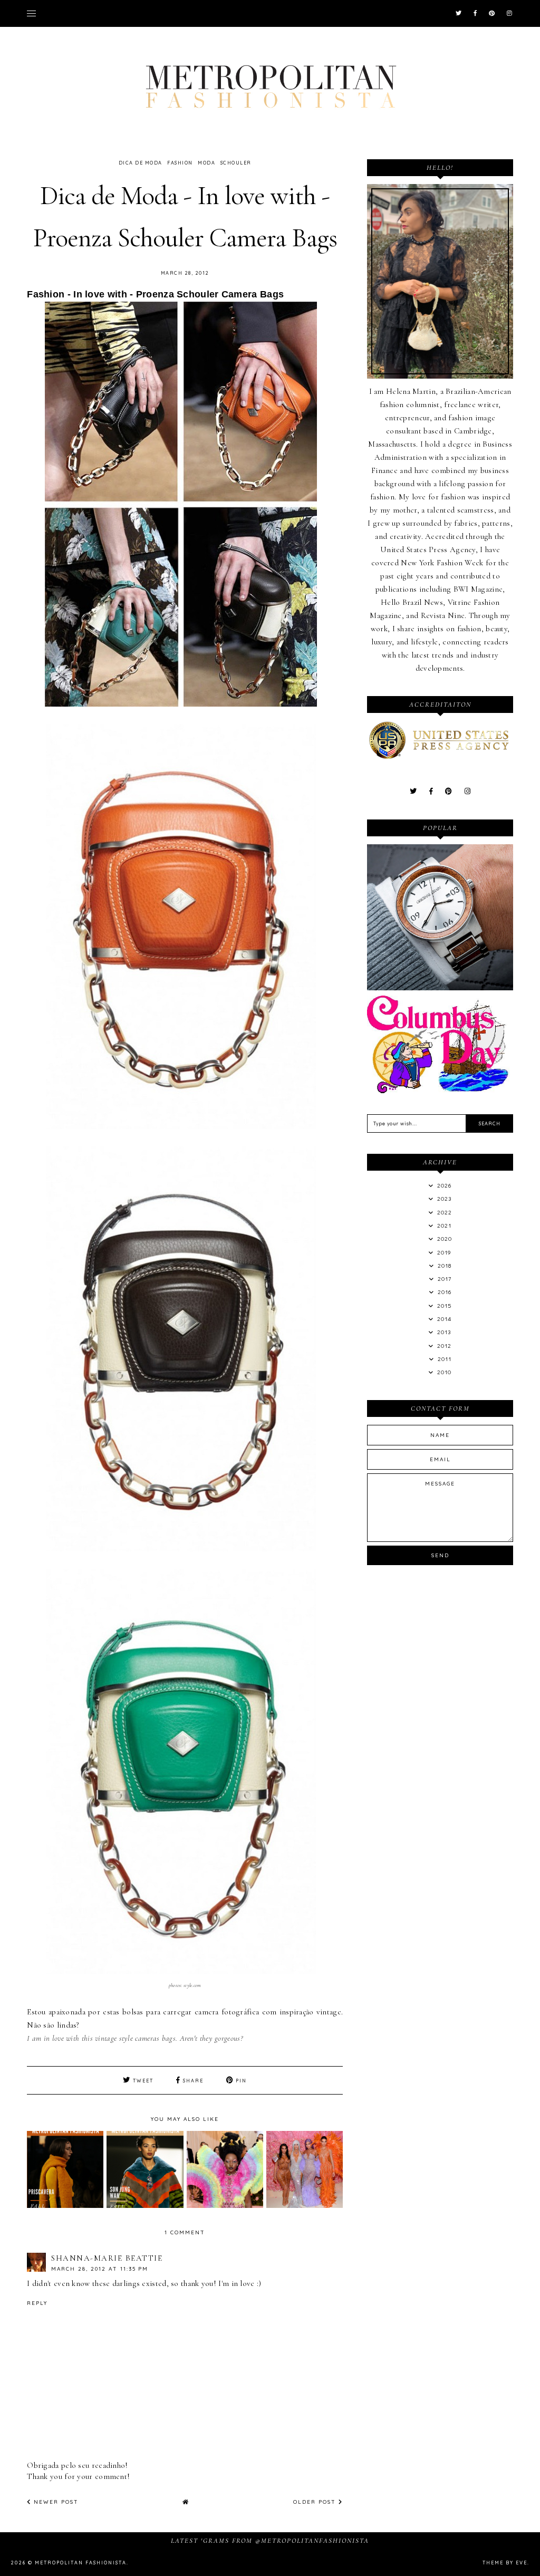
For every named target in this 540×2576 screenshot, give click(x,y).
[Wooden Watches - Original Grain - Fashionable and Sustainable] (440, 988)
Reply (37, 2303)
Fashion (180, 163)
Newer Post (55, 2502)
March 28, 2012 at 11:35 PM (100, 2269)
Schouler (236, 163)
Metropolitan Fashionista (81, 2563)
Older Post (316, 2502)
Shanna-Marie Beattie (107, 2258)
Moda (206, 163)
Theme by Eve (505, 2563)
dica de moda (141, 163)
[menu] (31, 13)
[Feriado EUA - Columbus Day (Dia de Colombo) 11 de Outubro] (440, 1091)
